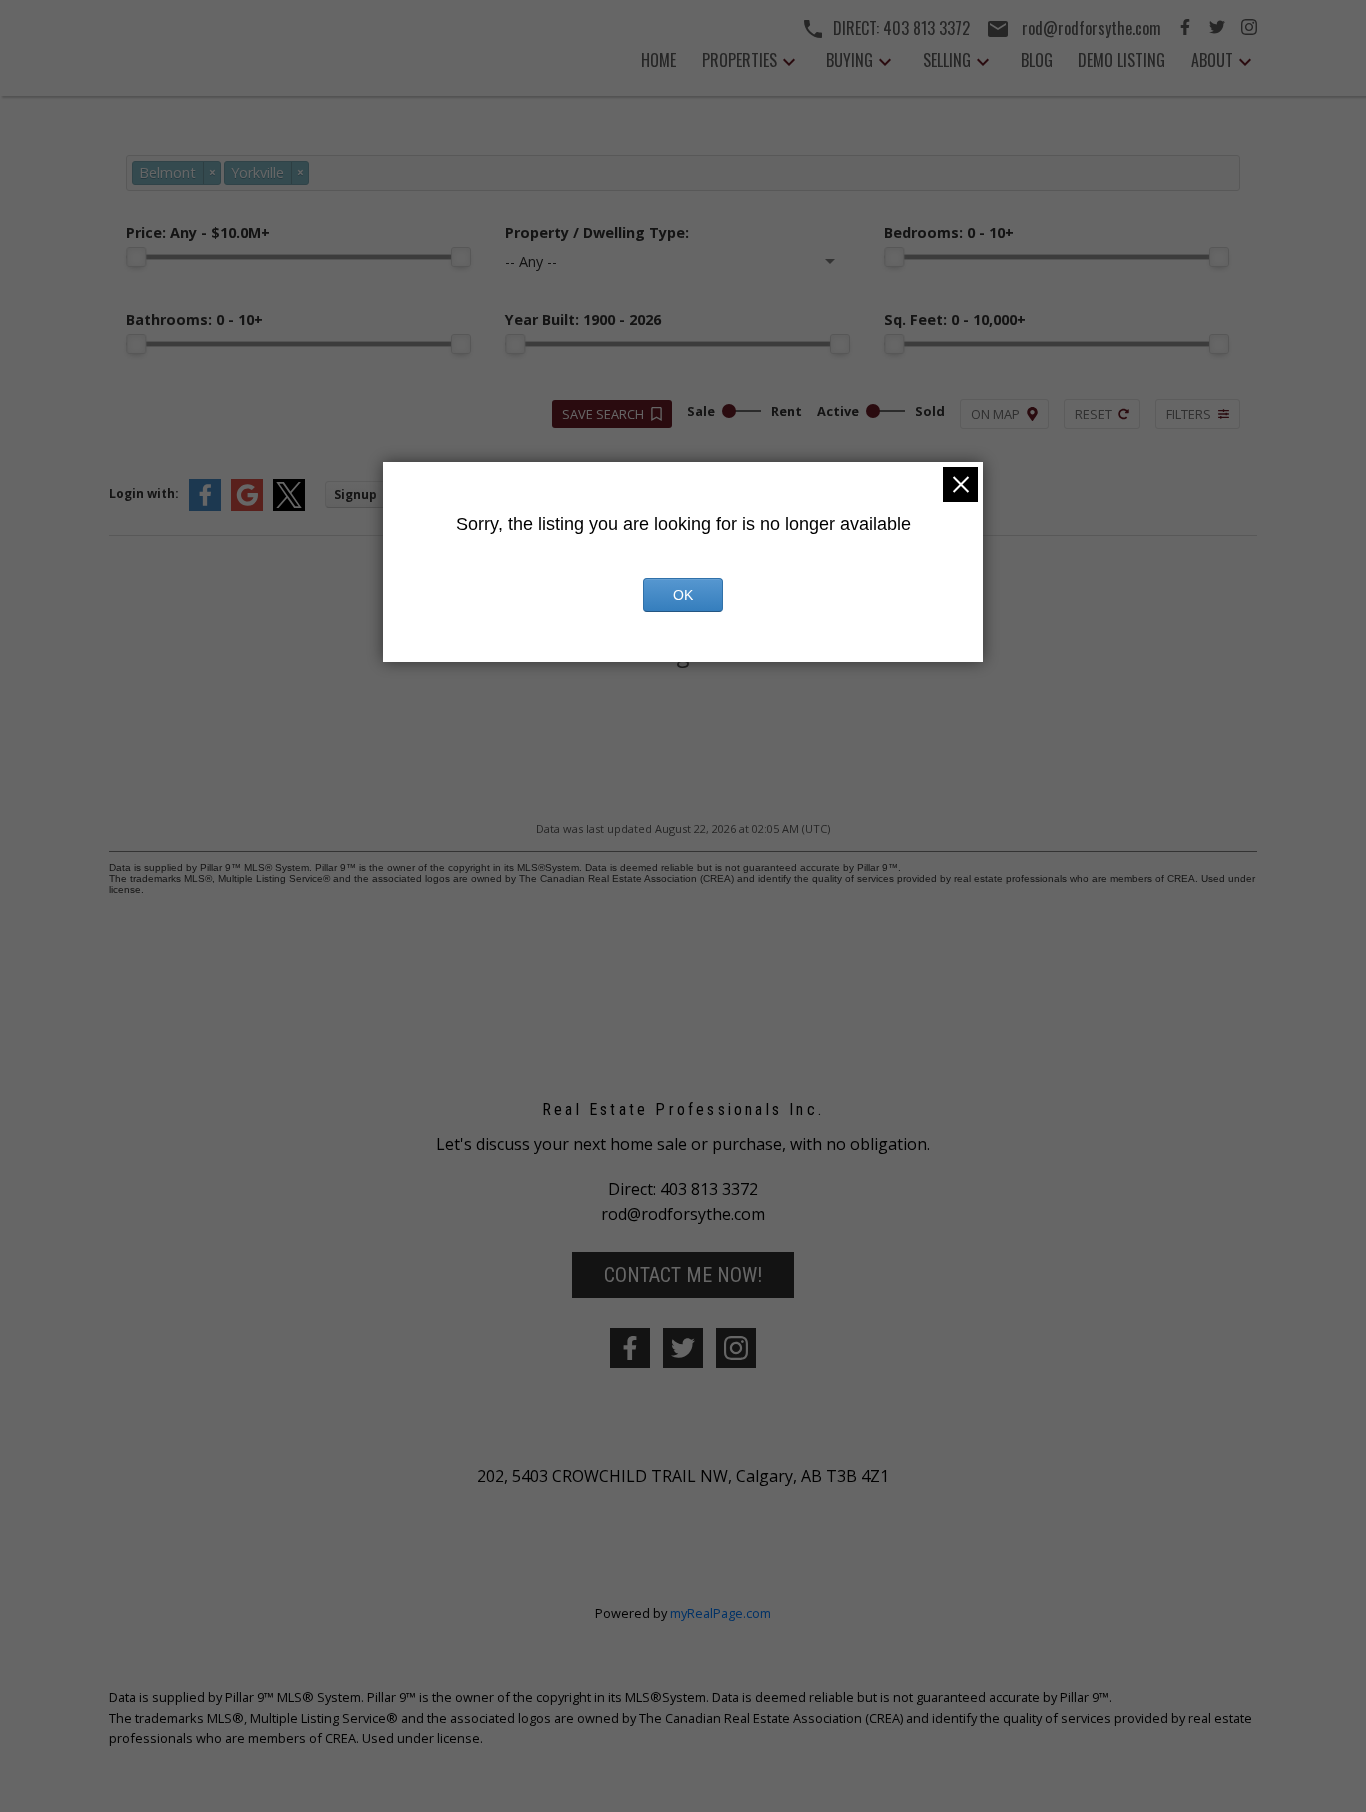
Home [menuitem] (658, 60)
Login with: (144, 493)
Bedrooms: (949, 232)
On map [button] (995, 414)
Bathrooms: (194, 319)
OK (683, 595)
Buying (849, 60)
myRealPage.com (720, 1613)
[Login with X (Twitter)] (289, 506)
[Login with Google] (247, 506)
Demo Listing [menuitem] (1121, 60)
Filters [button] (1188, 414)
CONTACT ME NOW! (683, 1275)
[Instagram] (1249, 29)
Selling (947, 60)
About (1212, 60)
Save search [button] (603, 414)
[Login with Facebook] (205, 506)
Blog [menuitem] (1037, 60)
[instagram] (736, 1348)
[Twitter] (1217, 29)
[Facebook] (1185, 29)
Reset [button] (1093, 414)
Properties (739, 60)
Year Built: (583, 319)
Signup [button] (355, 494)
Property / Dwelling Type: (597, 232)
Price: (198, 232)
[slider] (136, 257)
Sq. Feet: (955, 319)
